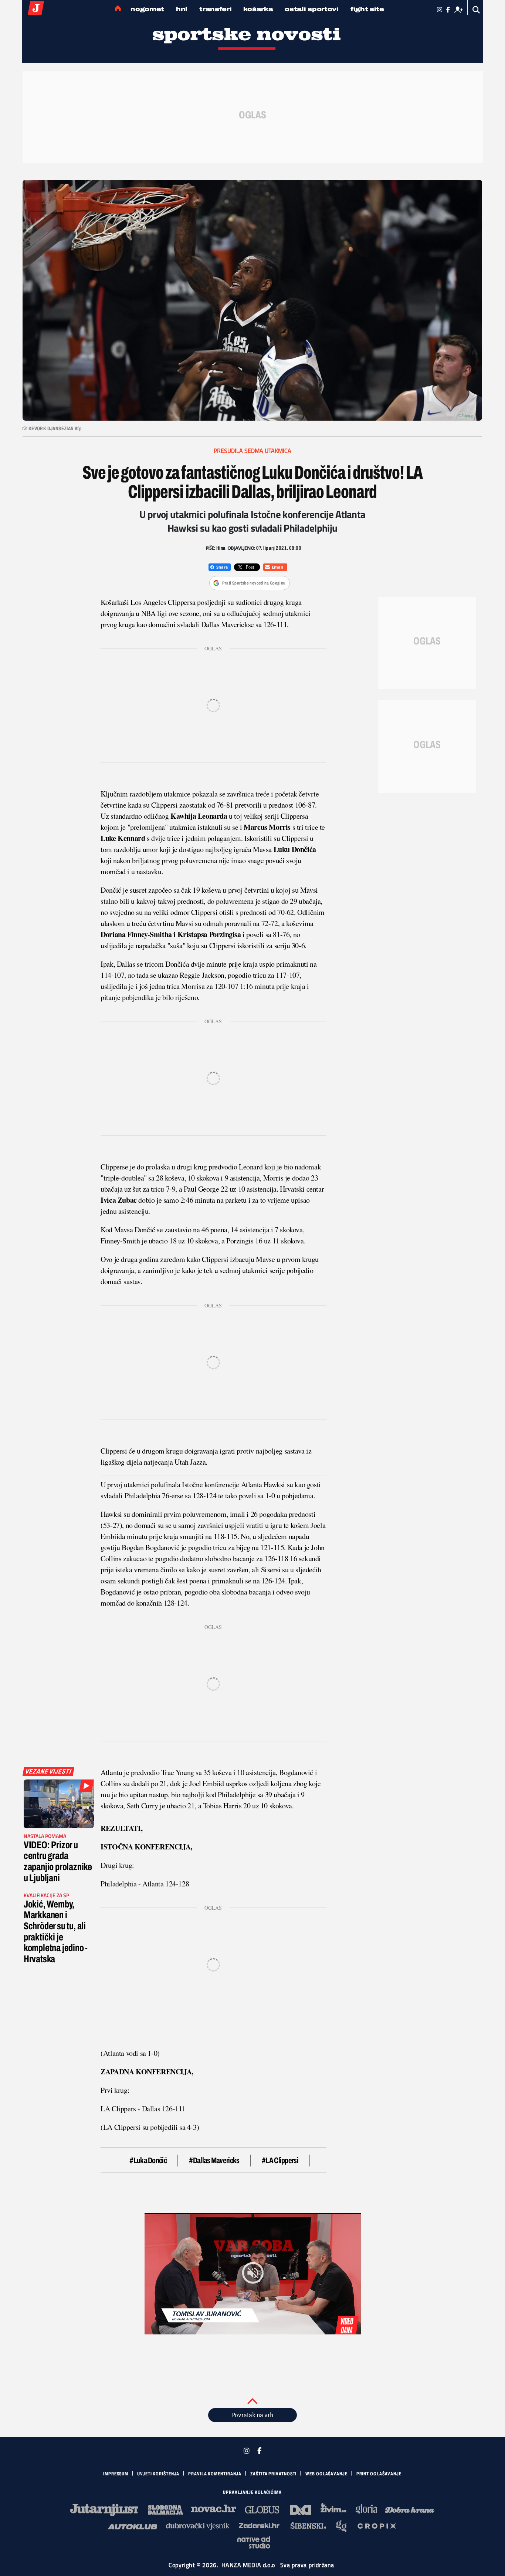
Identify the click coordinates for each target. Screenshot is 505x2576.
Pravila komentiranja (215, 2474)
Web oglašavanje (326, 2474)
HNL (182, 9)
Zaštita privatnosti (273, 2474)
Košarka (258, 9)
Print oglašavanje (379, 2474)
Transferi (215, 9)
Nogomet (147, 9)
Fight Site (367, 9)
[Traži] (476, 10)
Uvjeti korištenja (158, 2474)
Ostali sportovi (312, 9)
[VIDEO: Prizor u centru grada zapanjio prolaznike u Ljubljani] (59, 1804)
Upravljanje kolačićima (252, 2492)
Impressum (116, 2474)
